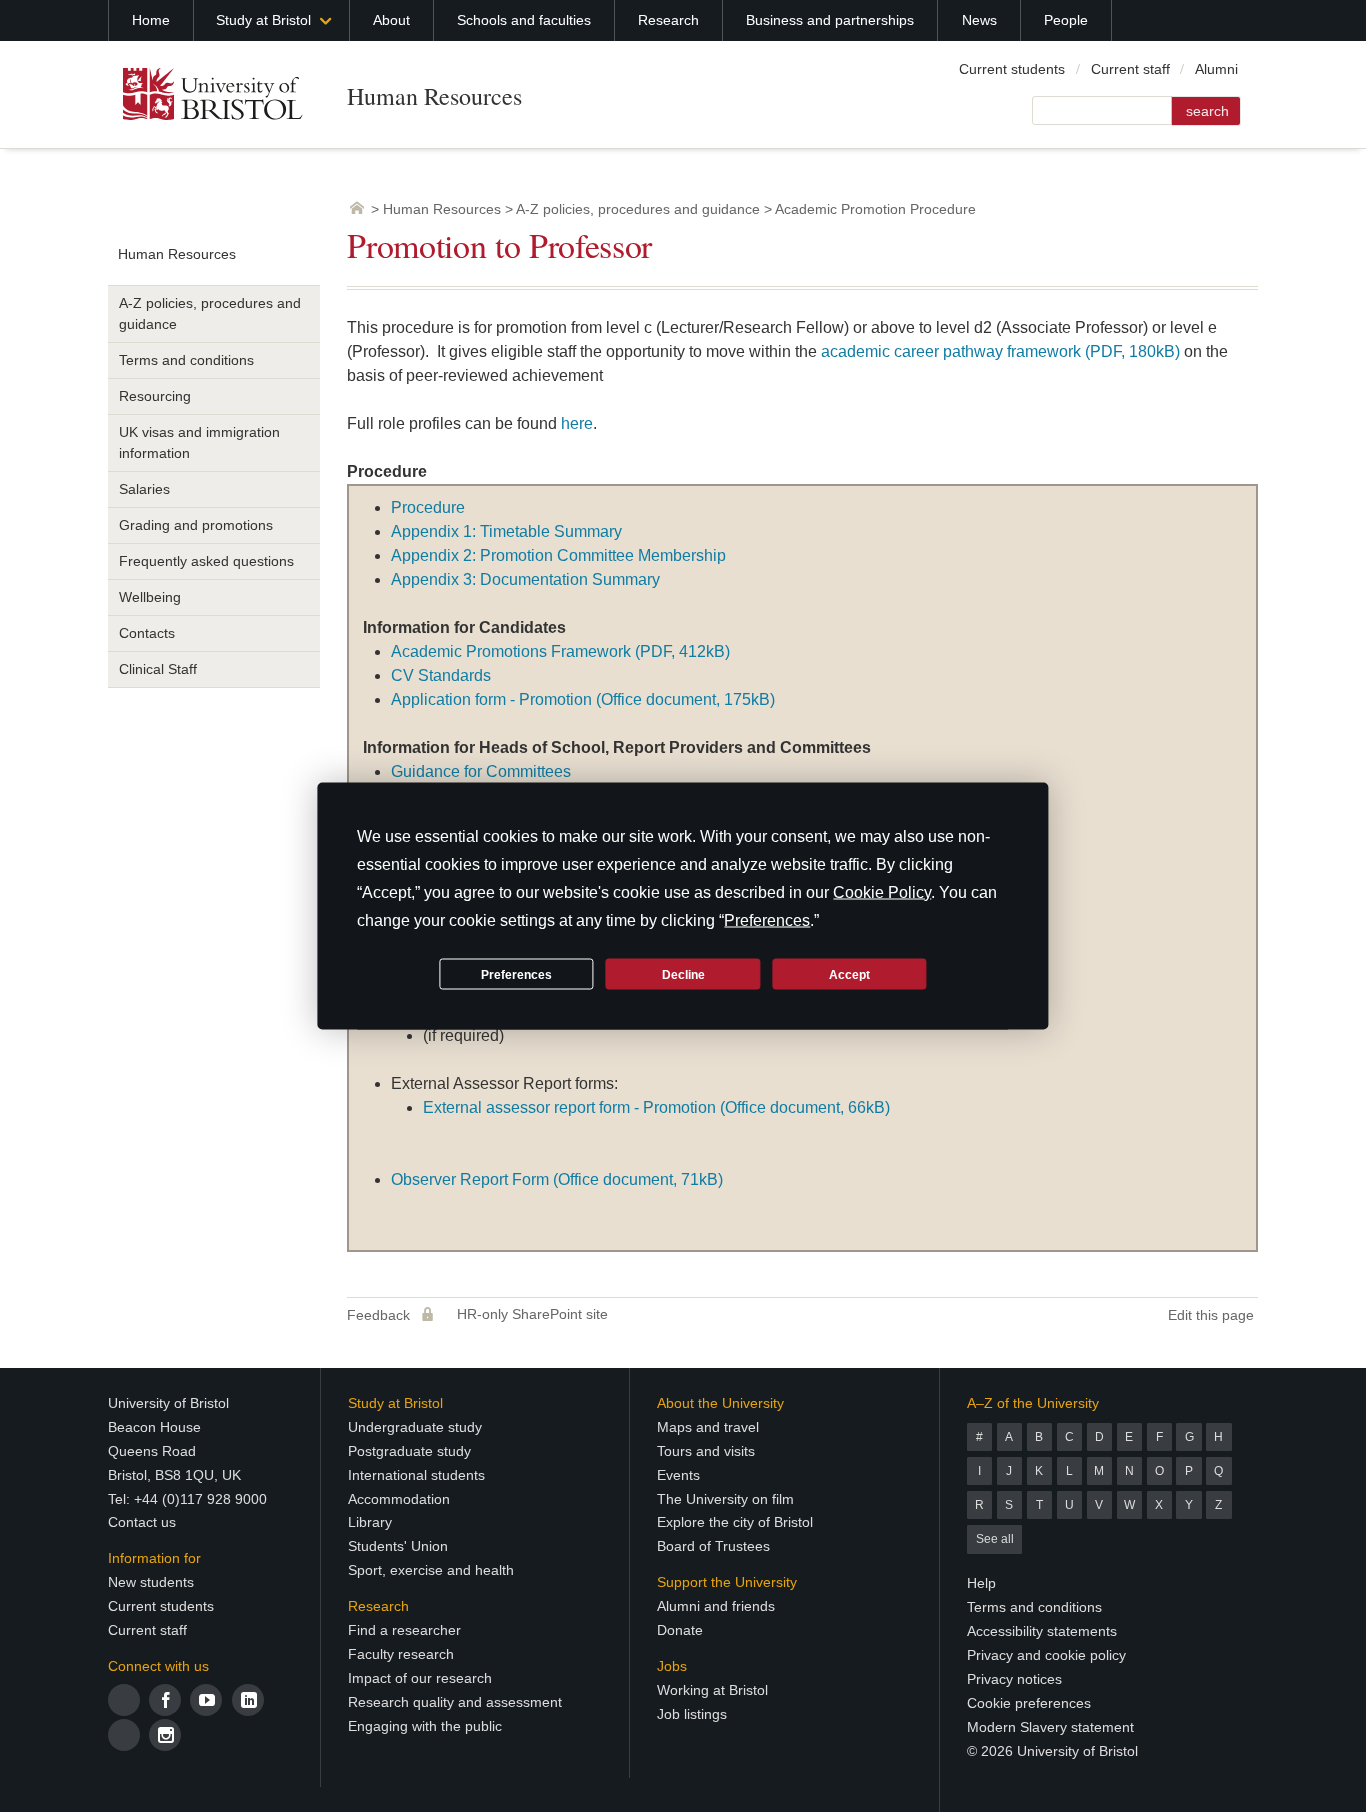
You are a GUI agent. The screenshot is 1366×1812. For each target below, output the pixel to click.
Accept (849, 974)
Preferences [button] (767, 920)
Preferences (516, 974)
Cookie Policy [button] (882, 892)
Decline (683, 974)
